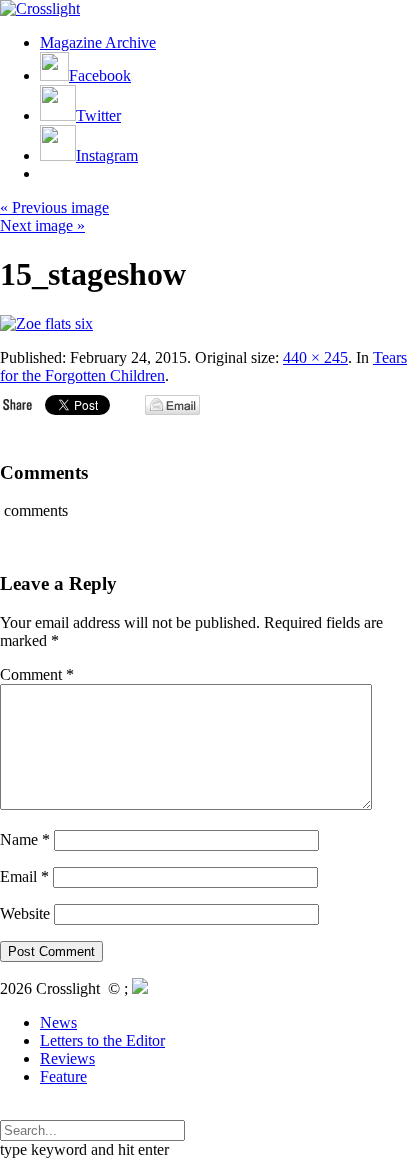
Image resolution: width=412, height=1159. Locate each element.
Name (25, 839)
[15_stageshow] (46, 323)
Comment (37, 674)
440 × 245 (315, 357)
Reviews (67, 1058)
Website (25, 913)
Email (24, 876)
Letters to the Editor (102, 1040)
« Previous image (54, 207)
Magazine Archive (98, 42)
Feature (63, 1076)
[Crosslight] (40, 8)
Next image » (42, 225)
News (58, 1022)
